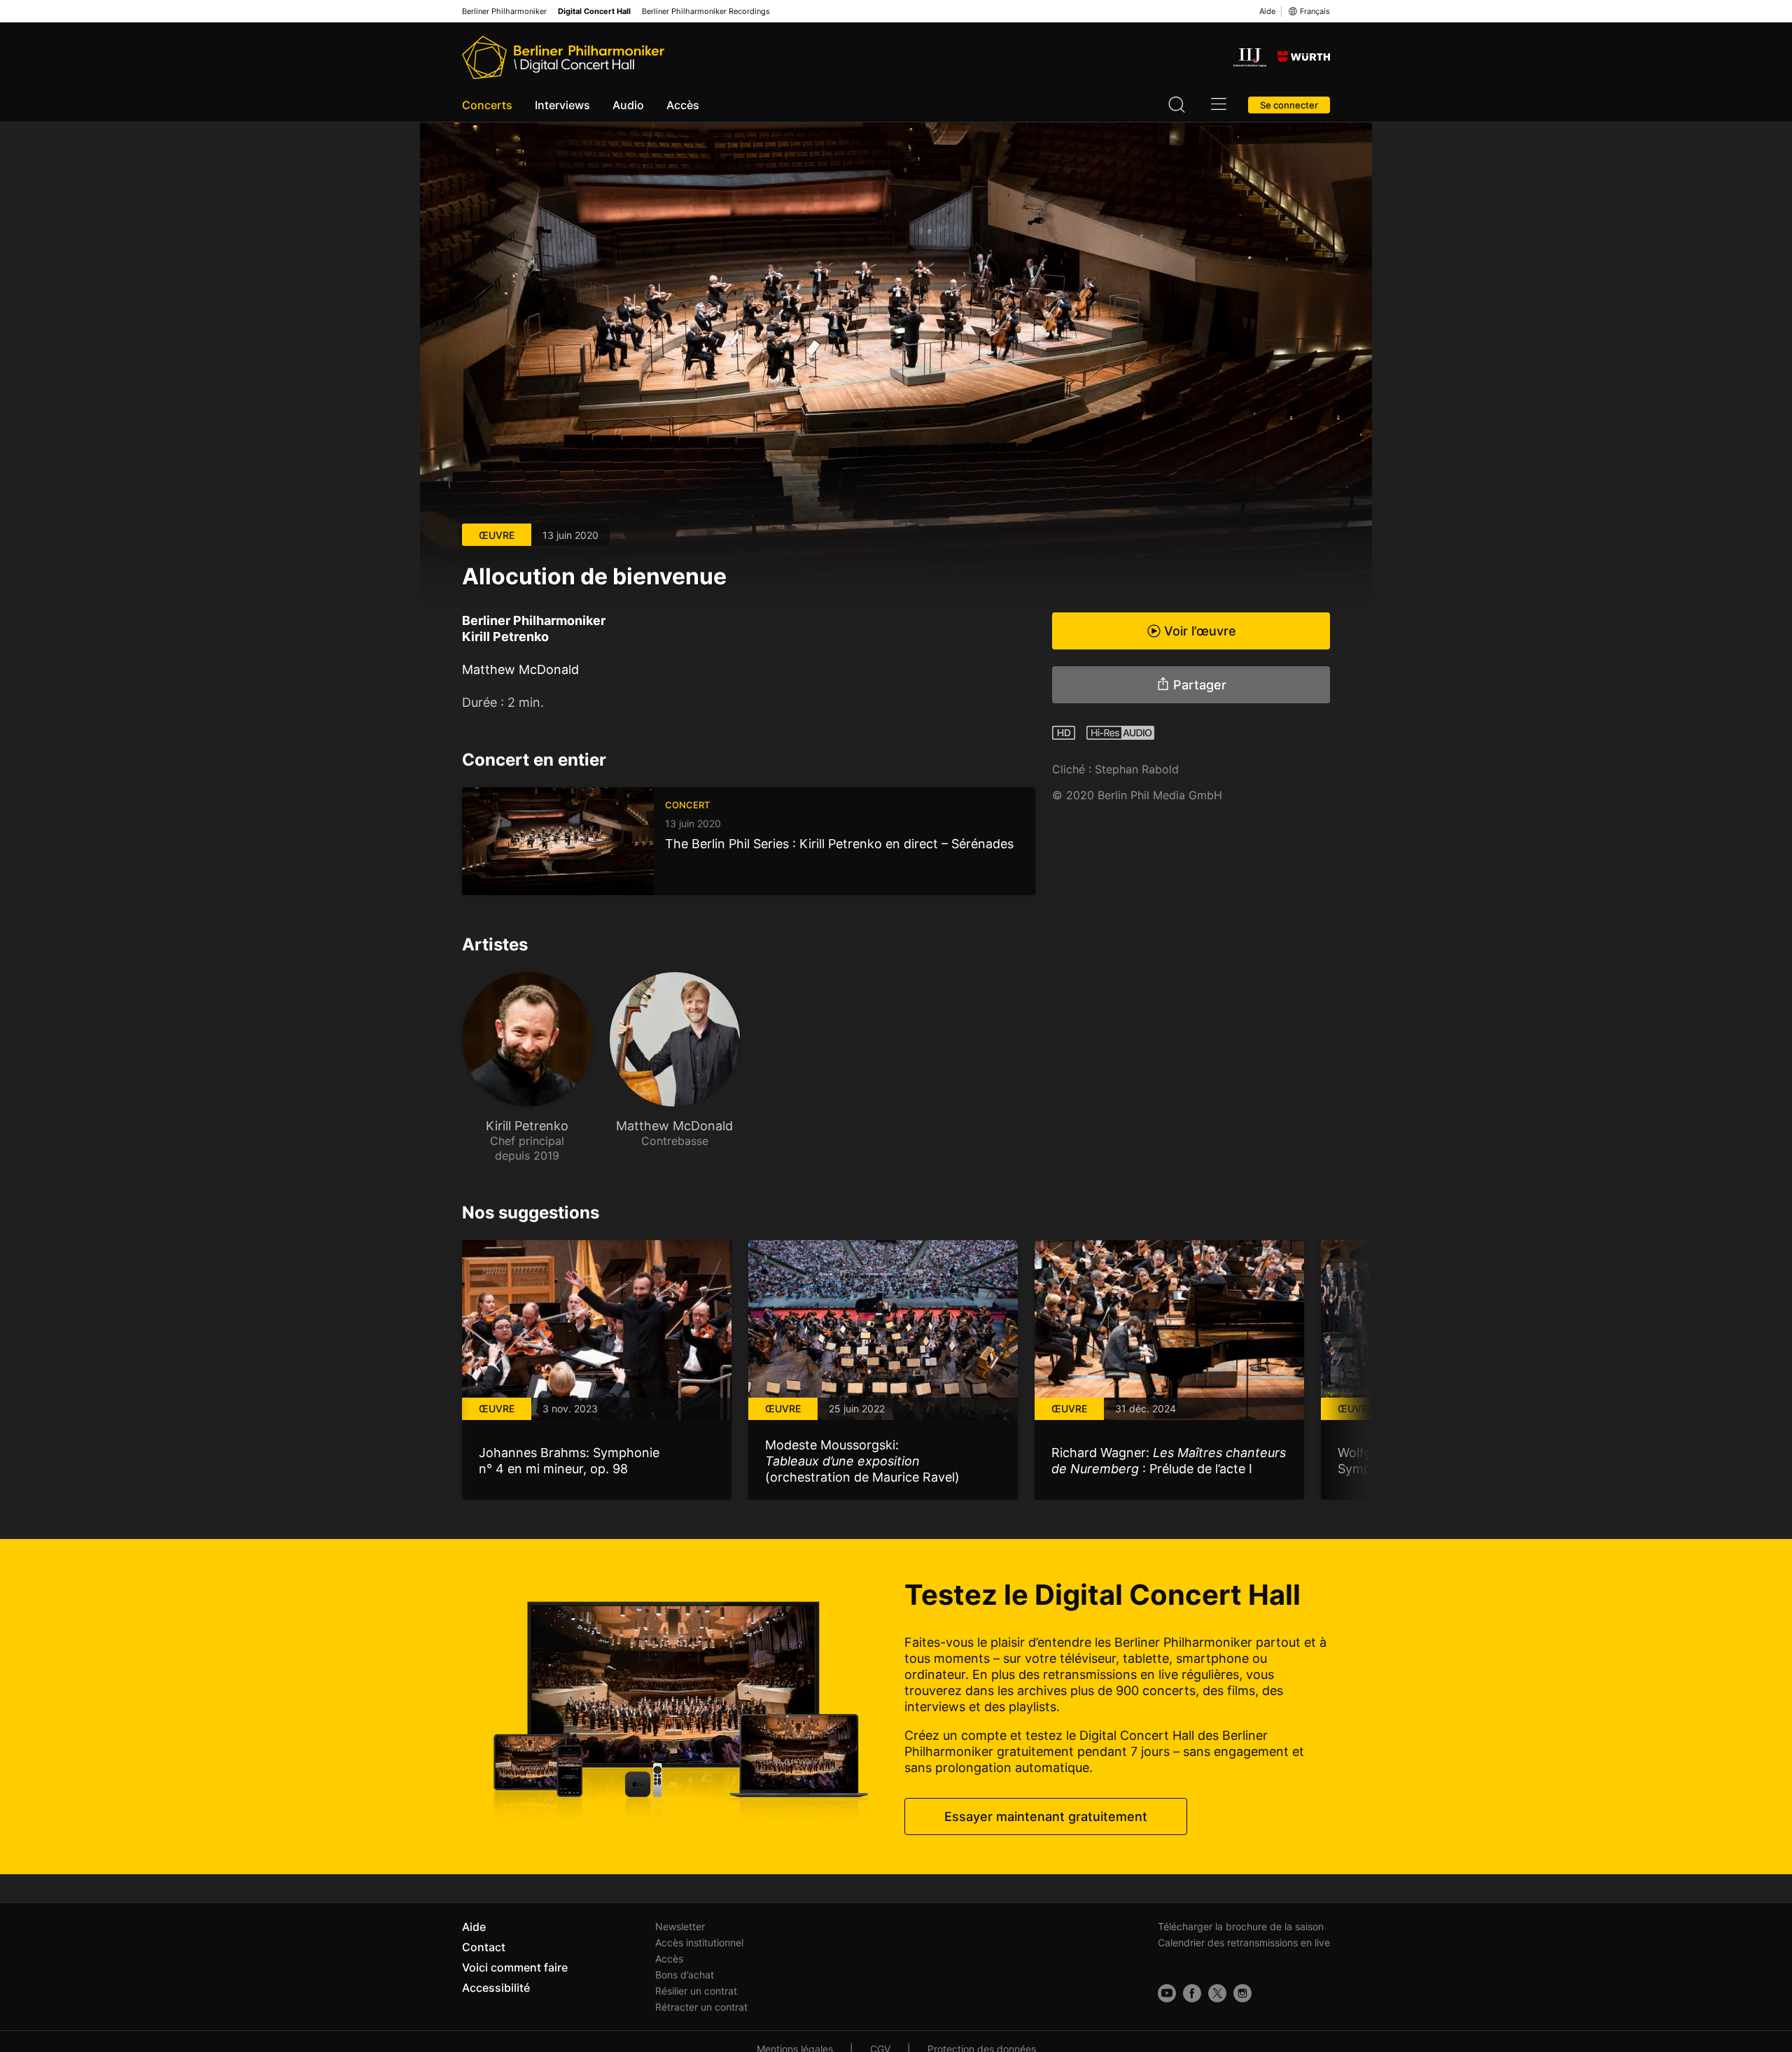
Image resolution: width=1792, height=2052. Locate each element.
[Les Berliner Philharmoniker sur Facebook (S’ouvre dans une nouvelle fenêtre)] (1192, 1993)
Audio (628, 105)
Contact (484, 1947)
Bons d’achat (685, 1975)
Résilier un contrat (696, 1991)
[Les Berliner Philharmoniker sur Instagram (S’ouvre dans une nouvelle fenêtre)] (1242, 1993)
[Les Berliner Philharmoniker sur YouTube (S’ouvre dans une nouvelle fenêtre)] (1167, 1993)
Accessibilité (496, 1988)
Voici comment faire (515, 1967)
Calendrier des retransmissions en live (1244, 1942)
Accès (683, 105)
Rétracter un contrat (701, 2007)
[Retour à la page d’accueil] (563, 57)
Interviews (562, 105)
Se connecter (1289, 105)
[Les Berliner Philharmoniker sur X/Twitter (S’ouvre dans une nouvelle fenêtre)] (1217, 1993)
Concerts (487, 105)
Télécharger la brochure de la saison (1241, 1926)
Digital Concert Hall (594, 12)
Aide (1267, 11)
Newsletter (680, 1926)
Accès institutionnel (699, 1942)
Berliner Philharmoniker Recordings (706, 12)
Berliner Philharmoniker (504, 12)
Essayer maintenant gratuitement (1046, 1816)
